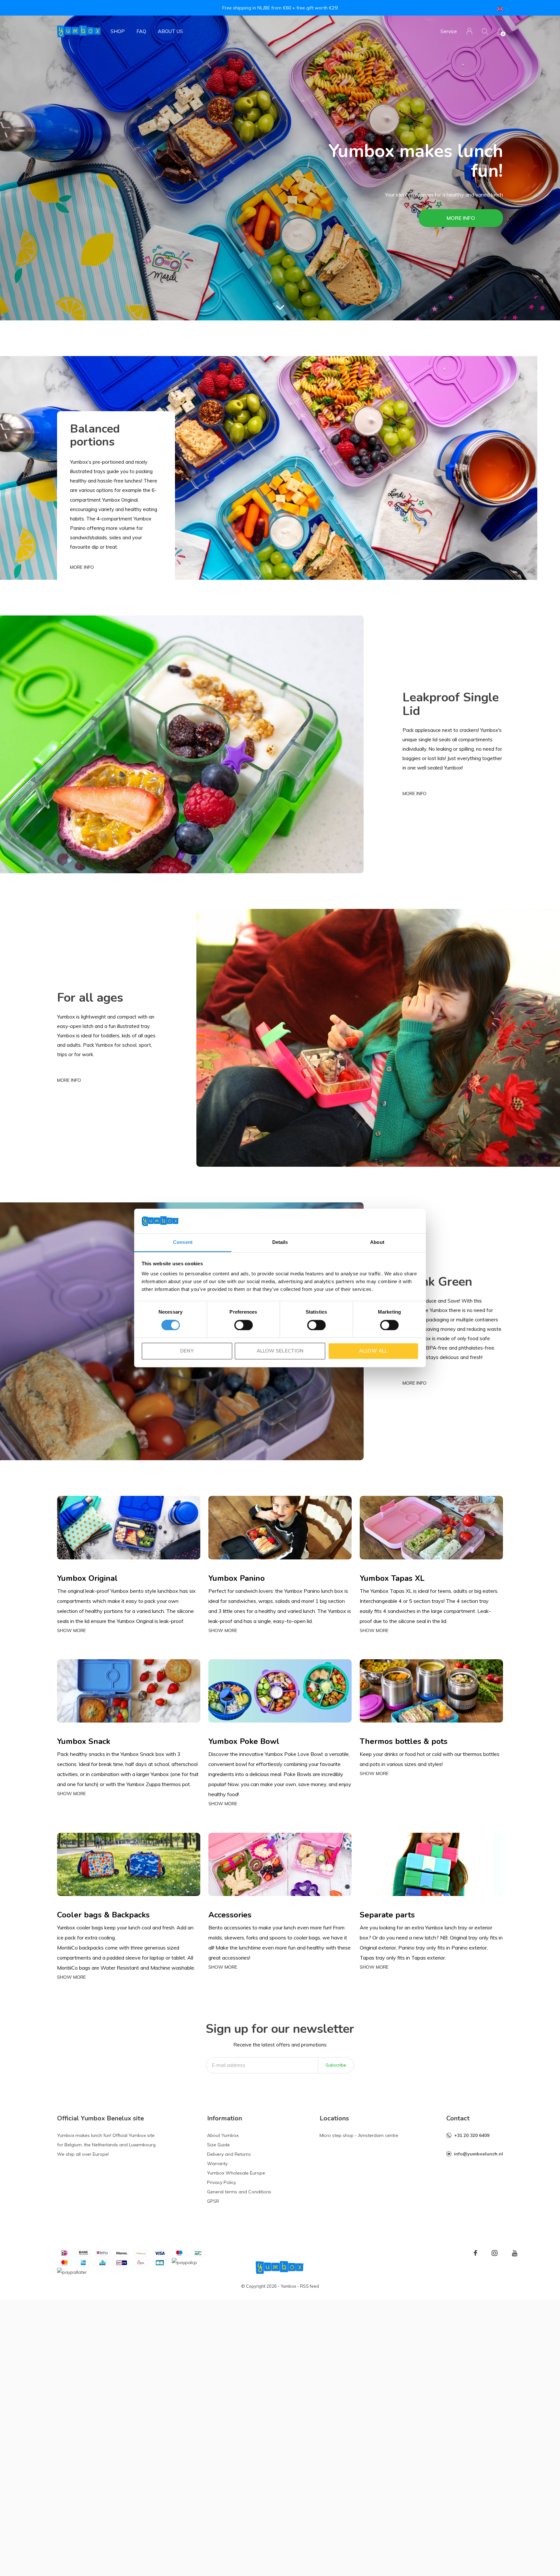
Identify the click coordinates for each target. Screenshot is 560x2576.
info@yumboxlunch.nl (478, 2154)
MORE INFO (461, 218)
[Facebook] (475, 2253)
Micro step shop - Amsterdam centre (359, 2135)
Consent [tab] (183, 1242)
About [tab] (377, 1242)
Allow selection (280, 1351)
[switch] (244, 1325)
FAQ (141, 31)
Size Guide (218, 2145)
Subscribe (336, 2065)
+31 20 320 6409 (472, 2135)
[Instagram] (495, 2253)
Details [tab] (280, 1242)
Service (449, 31)
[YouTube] (515, 2253)
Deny (187, 1351)
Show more (71, 1630)
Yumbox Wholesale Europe (236, 2173)
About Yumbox (223, 2135)
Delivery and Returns (229, 2154)
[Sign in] (469, 31)
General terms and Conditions (239, 2192)
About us (170, 31)
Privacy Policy (222, 2182)
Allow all (373, 1351)
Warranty (217, 2164)
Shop (118, 31)
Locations (334, 2118)
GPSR (213, 2201)
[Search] (485, 31)
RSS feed (309, 2286)
